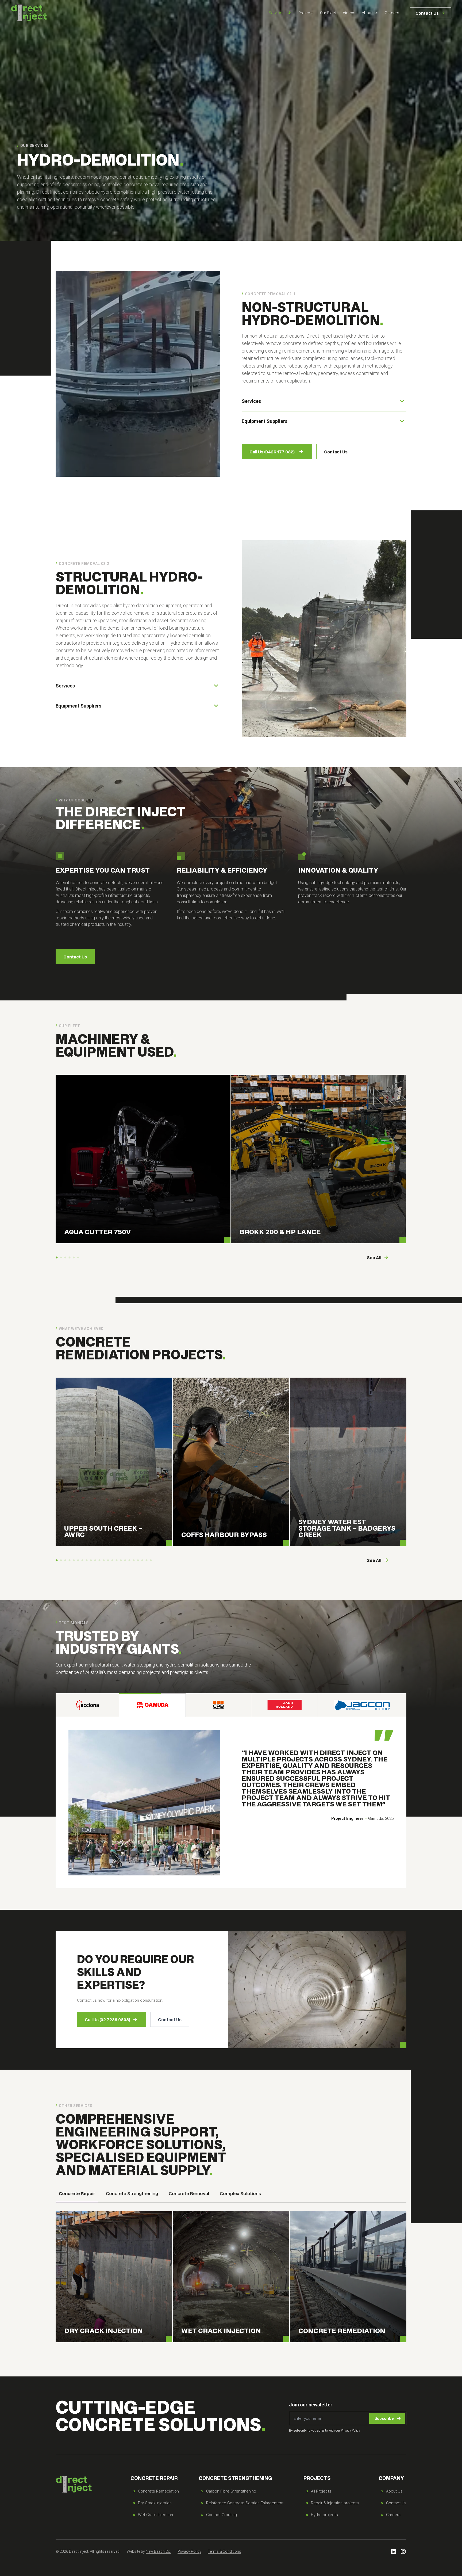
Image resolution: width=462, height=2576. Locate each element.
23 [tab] (151, 1561)
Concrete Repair (77, 2193)
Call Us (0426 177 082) (272, 452)
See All (374, 1257)
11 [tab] (99, 1561)
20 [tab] (138, 1561)
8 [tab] (87, 1561)
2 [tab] (61, 1258)
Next (407, 1161)
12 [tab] (104, 1561)
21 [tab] (142, 1561)
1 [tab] (57, 1258)
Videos (349, 13)
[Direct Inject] (29, 13)
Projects (306, 13)
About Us (370, 13)
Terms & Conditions (224, 2551)
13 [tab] (108, 1561)
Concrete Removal (189, 2193)
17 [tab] (125, 1561)
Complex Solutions (240, 2193)
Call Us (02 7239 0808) (107, 2019)
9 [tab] (91, 1561)
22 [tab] (147, 1561)
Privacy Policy (351, 2430)
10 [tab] (95, 1561)
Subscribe (384, 2418)
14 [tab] (112, 1561)
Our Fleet (328, 13)
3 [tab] (65, 1258)
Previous (55, 1161)
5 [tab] (74, 1258)
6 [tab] (78, 1258)
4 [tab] (70, 1258)
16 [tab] (121, 1561)
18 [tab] (129, 1561)
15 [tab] (117, 1561)
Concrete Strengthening (132, 2193)
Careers (392, 13)
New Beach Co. (158, 2551)
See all (374, 1560)
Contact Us (427, 13)
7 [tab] (82, 1561)
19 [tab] (134, 1561)
